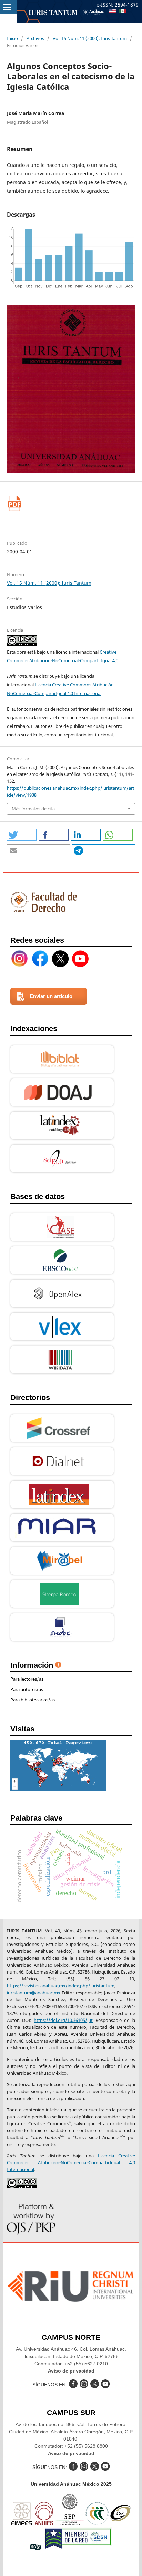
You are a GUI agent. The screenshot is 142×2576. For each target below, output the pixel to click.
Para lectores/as (27, 1679)
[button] (22, 835)
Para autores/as (27, 1689)
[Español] (123, 12)
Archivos (35, 38)
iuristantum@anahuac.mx (34, 1993)
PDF (15, 503)
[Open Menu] (7, 7)
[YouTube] (80, 959)
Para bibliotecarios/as (33, 1700)
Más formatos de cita (33, 809)
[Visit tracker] (58, 1789)
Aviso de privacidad (71, 2371)
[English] (112, 12)
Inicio (12, 38)
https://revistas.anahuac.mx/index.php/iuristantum (61, 1986)
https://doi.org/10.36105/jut (63, 2020)
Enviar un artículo (51, 996)
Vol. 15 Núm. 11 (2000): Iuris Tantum (90, 38)
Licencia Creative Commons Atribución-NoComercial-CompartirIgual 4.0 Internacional (71, 2162)
